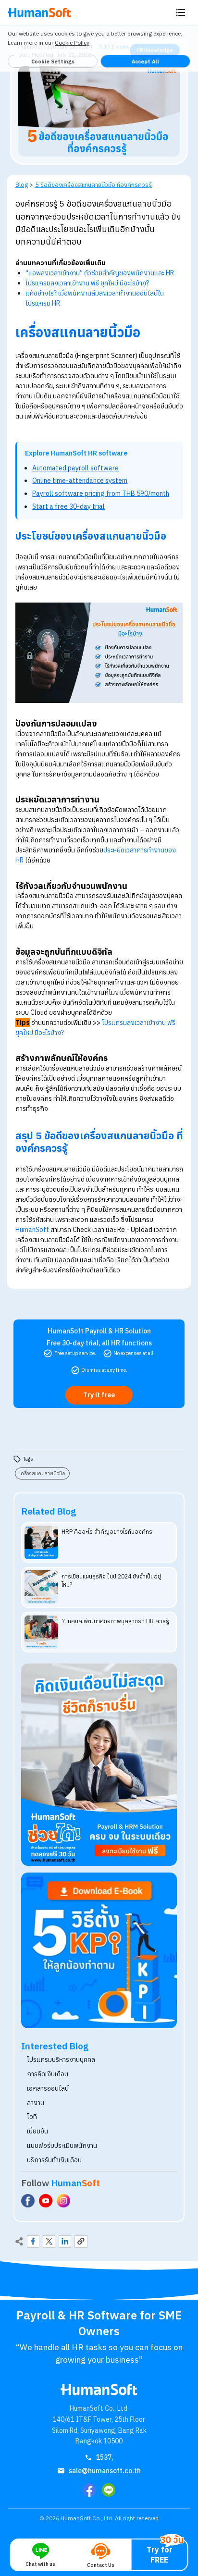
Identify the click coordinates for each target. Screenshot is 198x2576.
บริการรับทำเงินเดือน (54, 2160)
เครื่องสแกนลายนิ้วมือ (42, 1473)
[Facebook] (89, 2490)
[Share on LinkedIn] (65, 2242)
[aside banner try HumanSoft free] (99, 1765)
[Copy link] (81, 2242)
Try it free (99, 1395)
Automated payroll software (75, 468)
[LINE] (109, 2490)
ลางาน (36, 2103)
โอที (32, 2117)
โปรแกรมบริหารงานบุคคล (61, 2059)
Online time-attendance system (80, 481)
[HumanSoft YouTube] (46, 2201)
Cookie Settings (53, 62)
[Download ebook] (99, 1950)
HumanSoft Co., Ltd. (87, 2518)
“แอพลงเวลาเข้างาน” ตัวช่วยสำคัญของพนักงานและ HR (100, 273)
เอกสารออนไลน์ (48, 2088)
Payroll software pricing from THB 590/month (101, 493)
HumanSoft (32, 1230)
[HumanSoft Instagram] (63, 2201)
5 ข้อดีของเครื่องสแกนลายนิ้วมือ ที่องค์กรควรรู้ (93, 185)
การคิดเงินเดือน (48, 2074)
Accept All (145, 62)
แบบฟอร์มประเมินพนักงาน (62, 2145)
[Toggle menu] (181, 12)
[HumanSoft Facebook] (28, 2201)
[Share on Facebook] (33, 2242)
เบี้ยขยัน (37, 2131)
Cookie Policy (72, 43)
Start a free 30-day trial (68, 506)
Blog (22, 185)
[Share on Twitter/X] (49, 2242)
